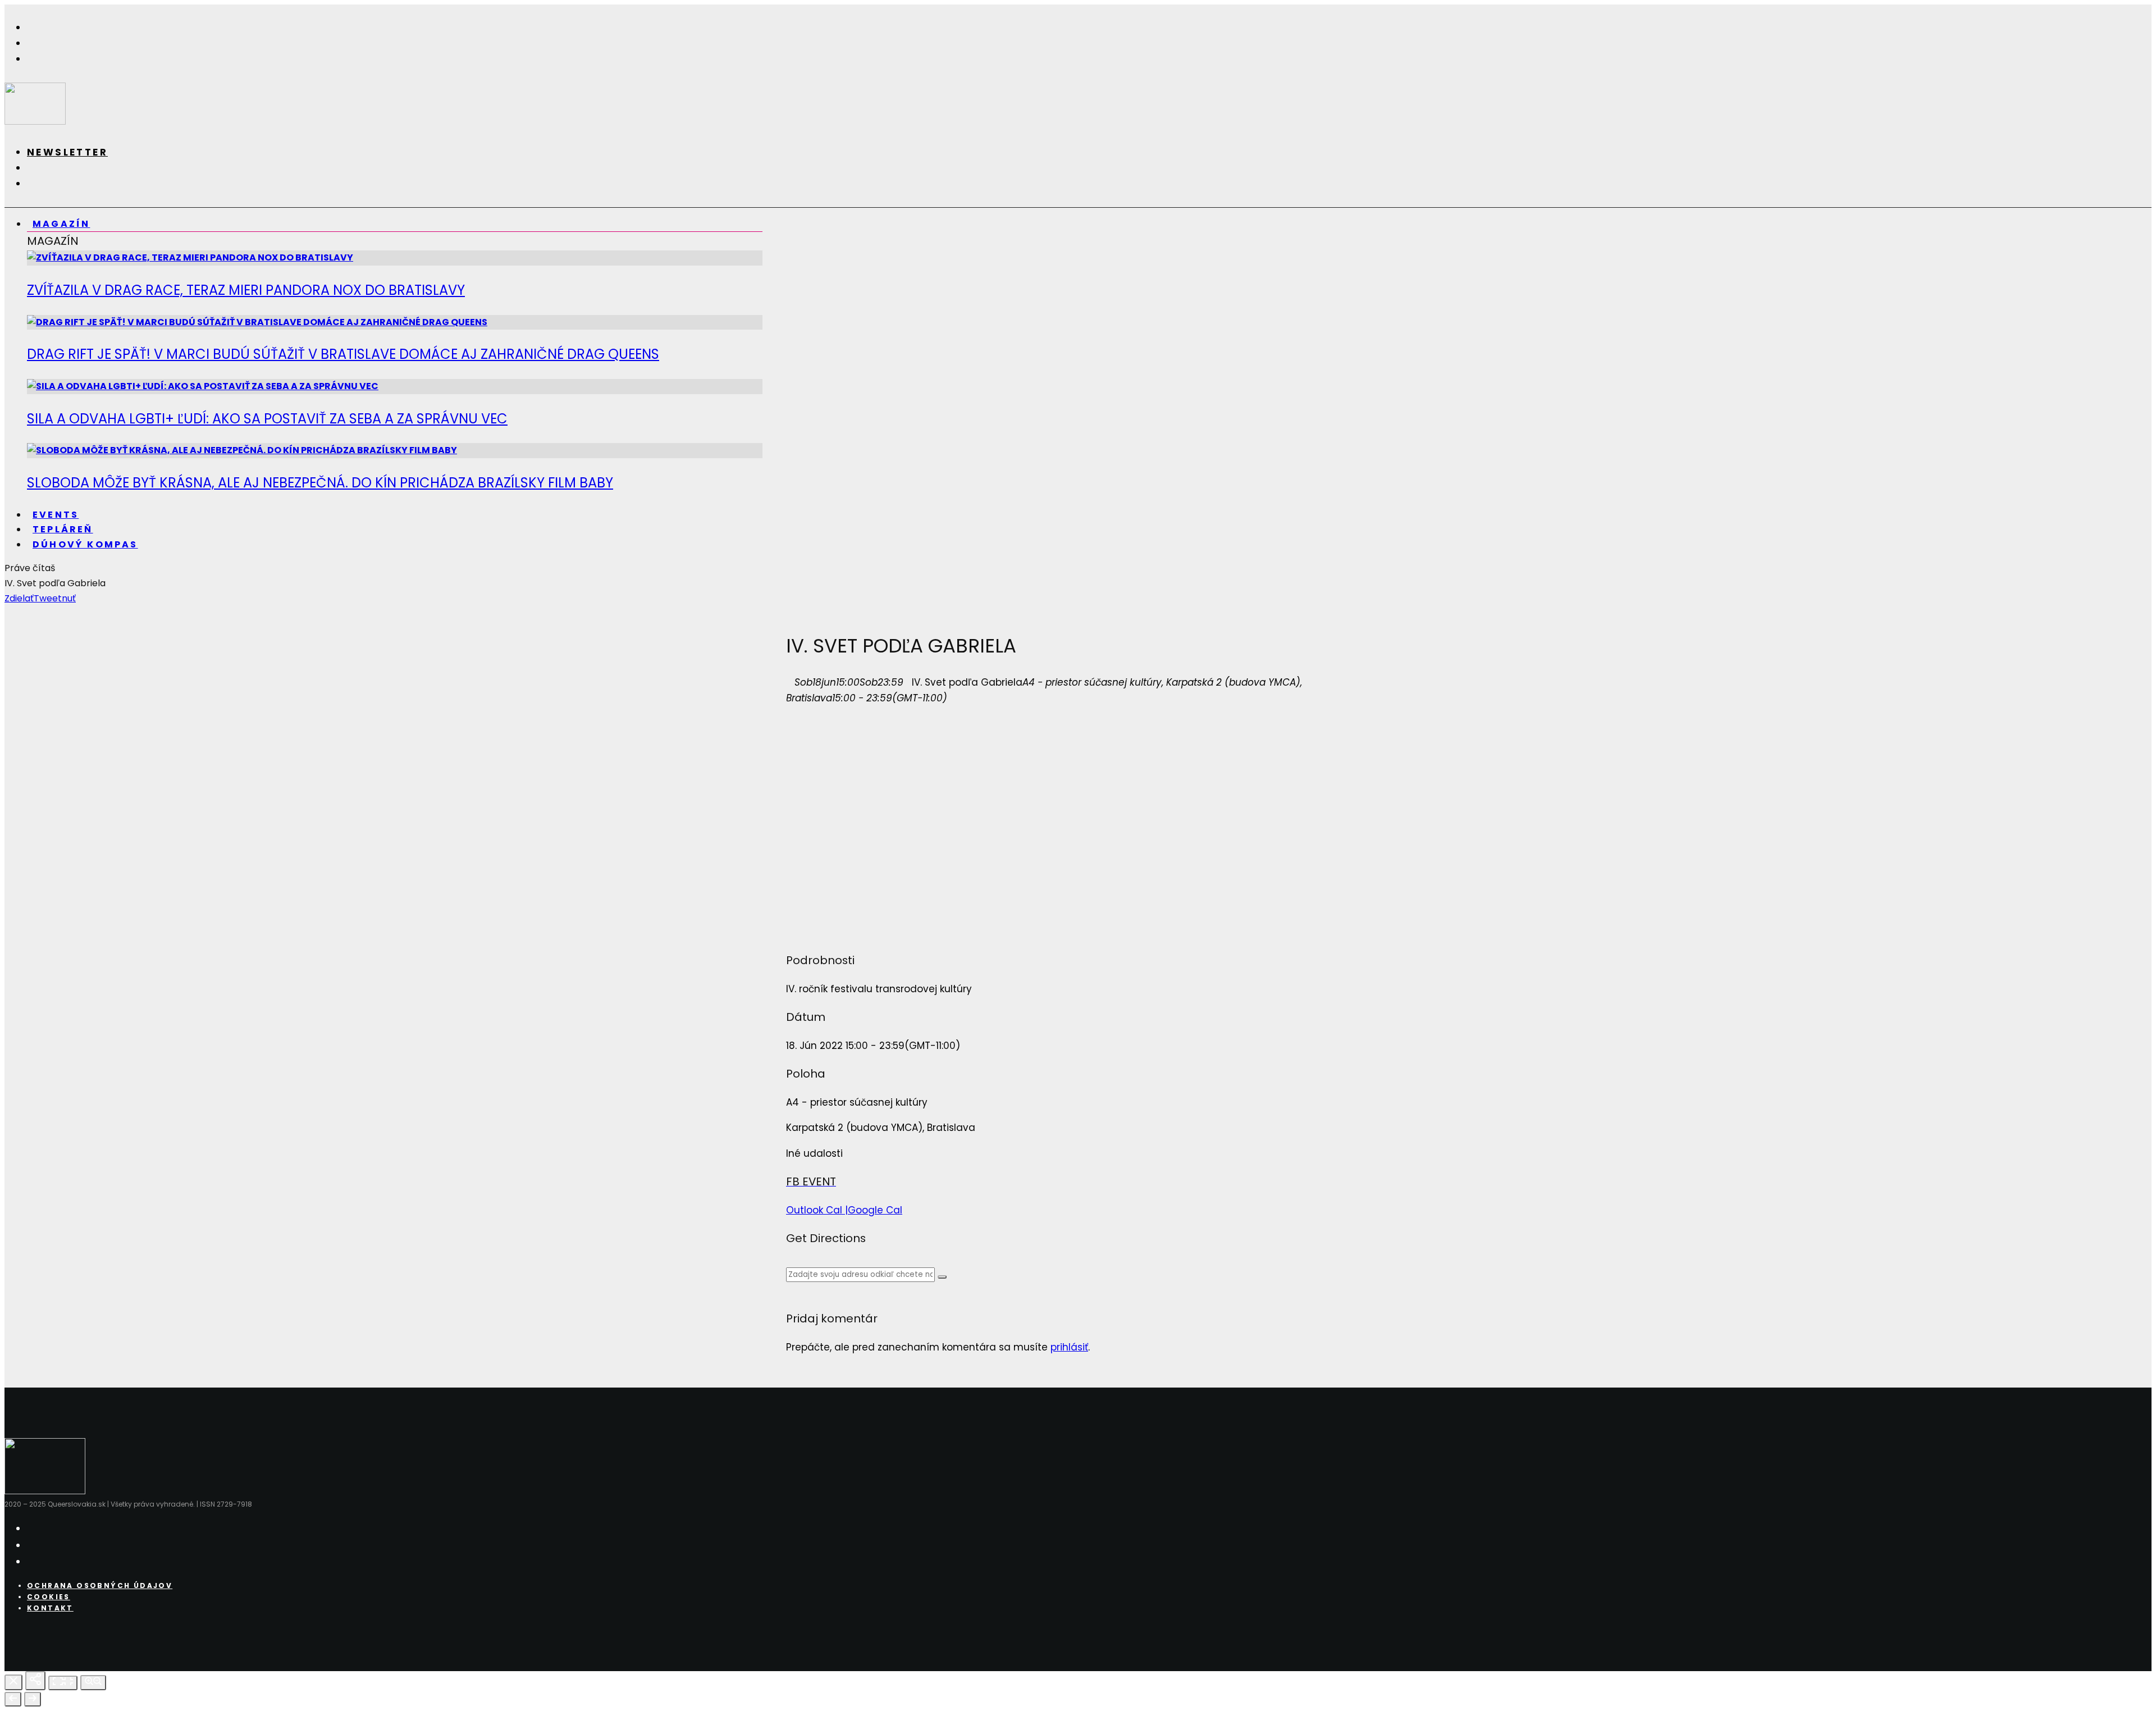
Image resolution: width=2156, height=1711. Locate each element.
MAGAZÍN (61, 224)
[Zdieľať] (35, 1681)
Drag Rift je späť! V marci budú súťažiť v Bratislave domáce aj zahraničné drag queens (343, 354)
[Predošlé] (13, 1699)
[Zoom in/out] (93, 1683)
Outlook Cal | (817, 1210)
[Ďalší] (33, 1699)
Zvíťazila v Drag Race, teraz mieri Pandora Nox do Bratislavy (246, 290)
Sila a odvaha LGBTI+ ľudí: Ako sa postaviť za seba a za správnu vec (267, 419)
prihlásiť (1069, 1347)
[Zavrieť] (13, 1682)
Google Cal (875, 1210)
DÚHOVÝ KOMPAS (85, 544)
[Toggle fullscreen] (63, 1683)
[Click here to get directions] (942, 1277)
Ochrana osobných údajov (100, 1585)
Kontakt (50, 1608)
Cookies (49, 1597)
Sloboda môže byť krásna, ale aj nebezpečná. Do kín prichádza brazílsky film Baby (320, 483)
